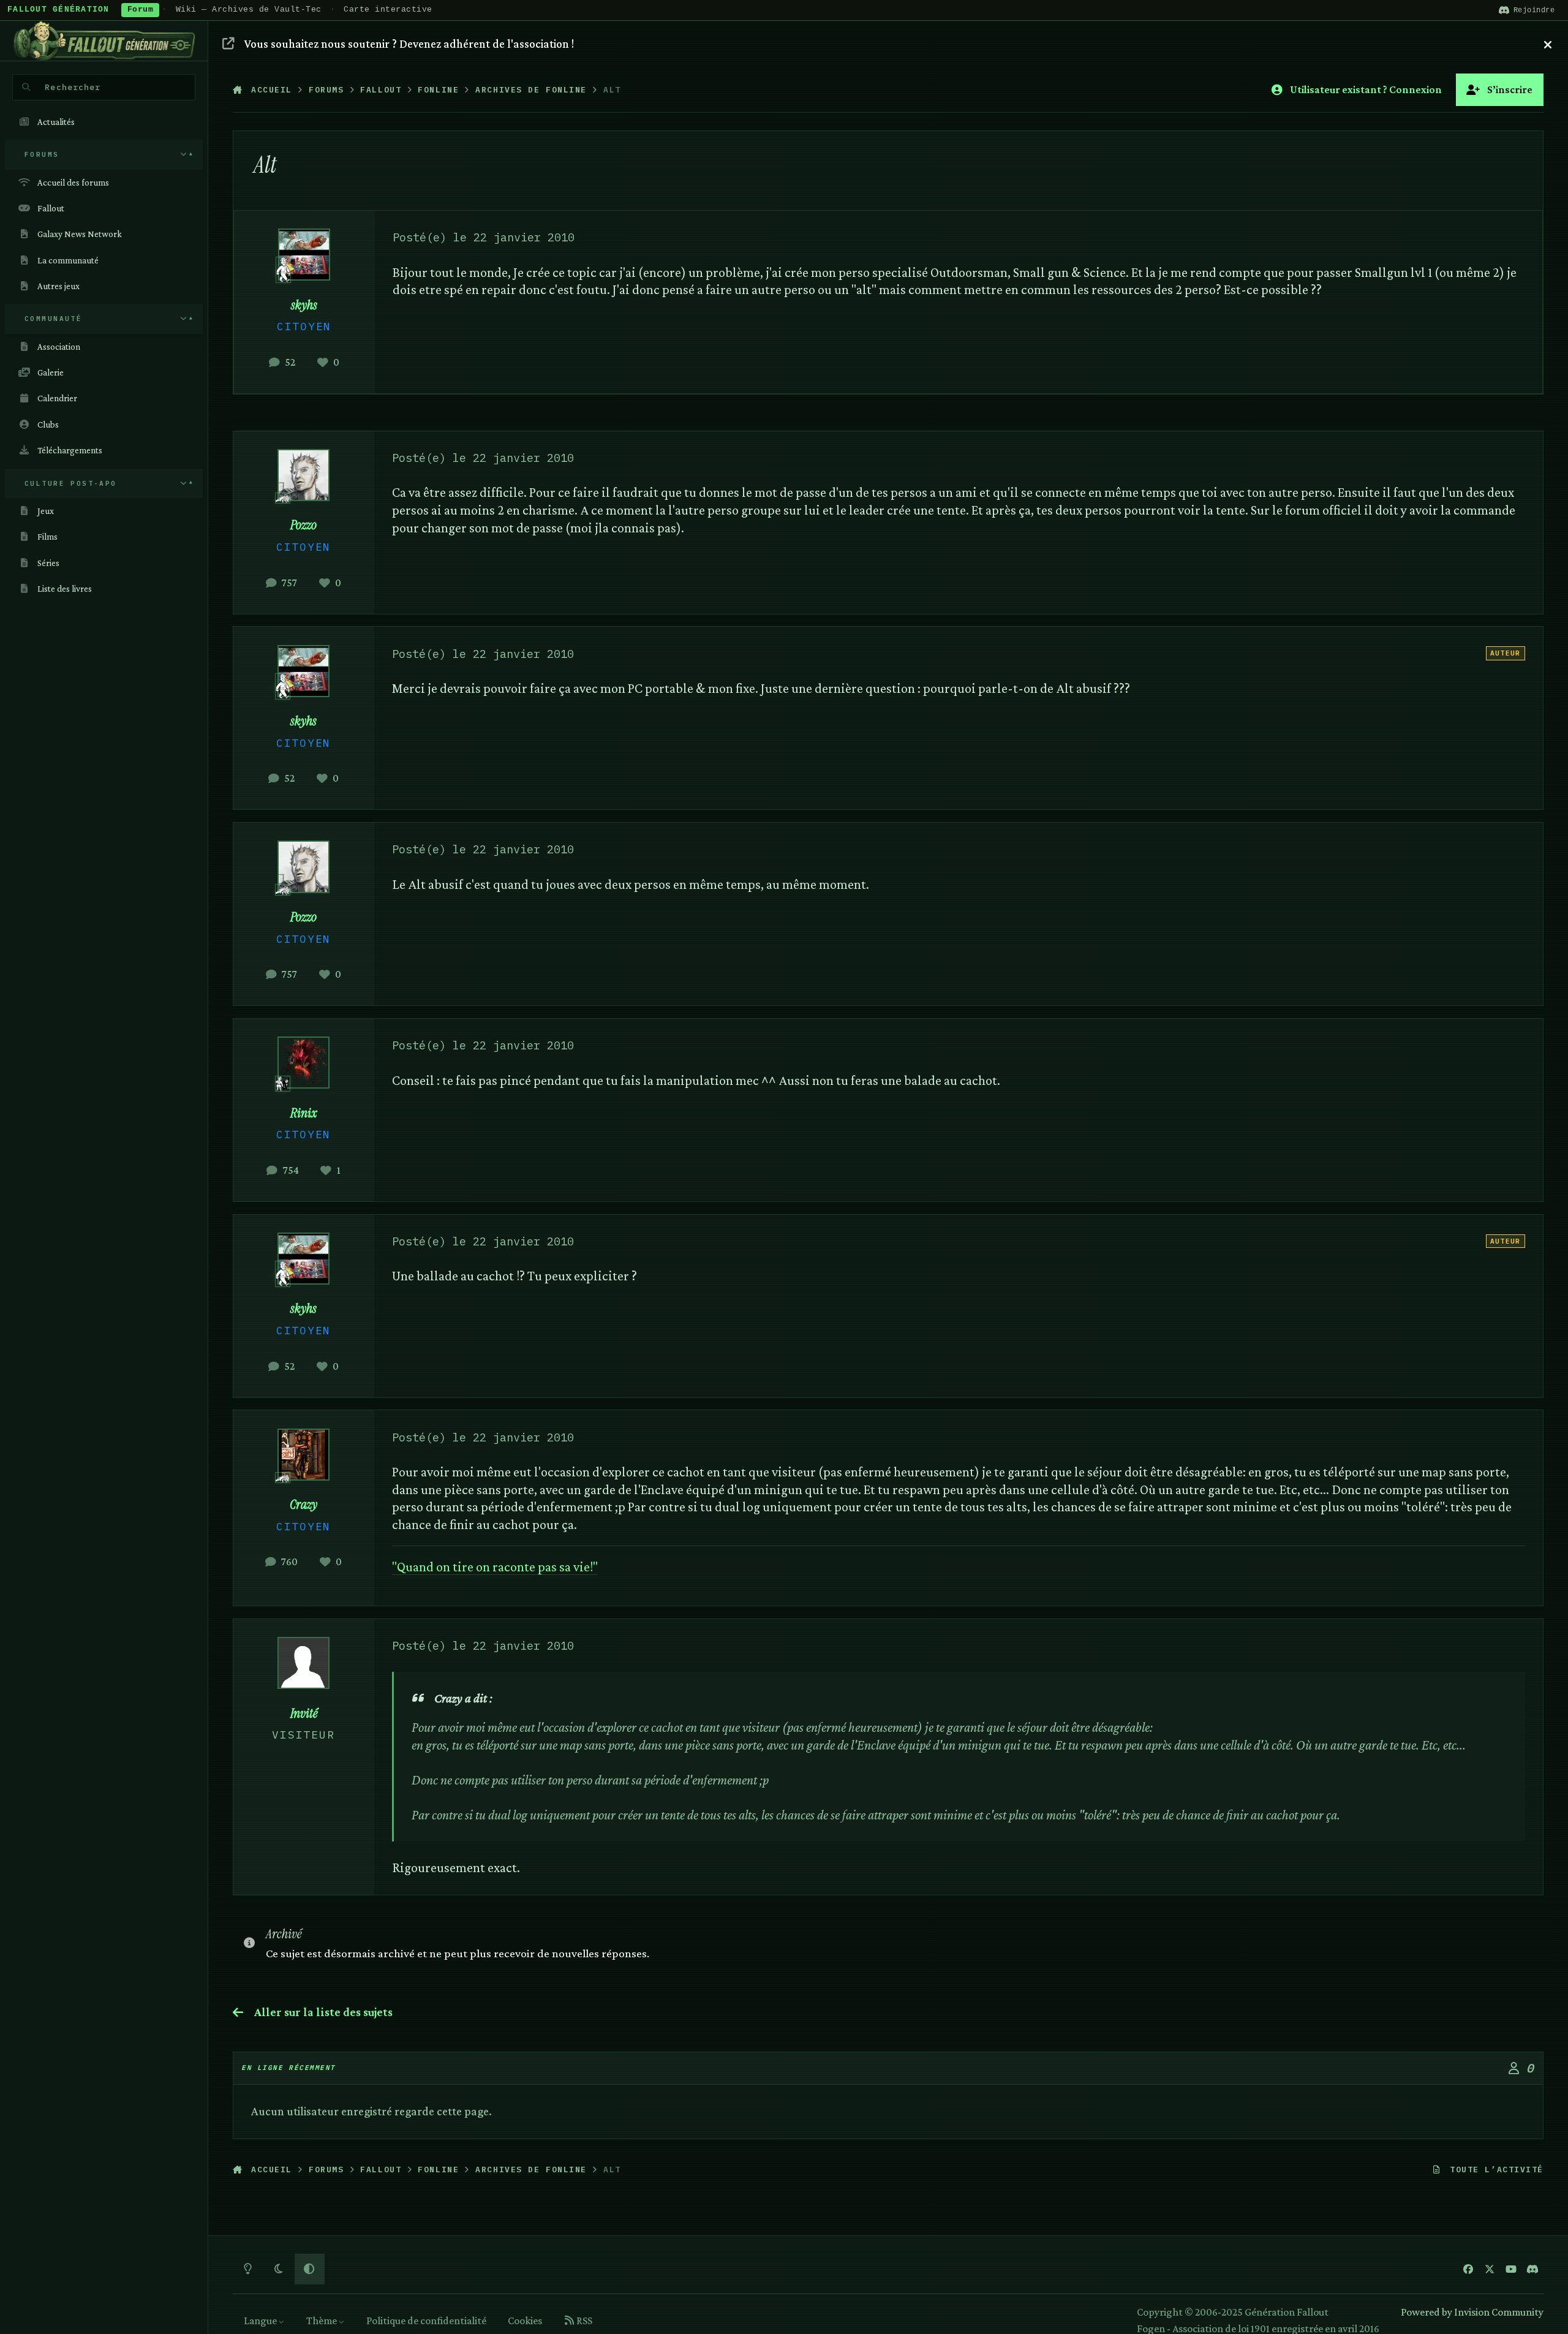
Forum (141, 10)
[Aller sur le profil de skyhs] (304, 255)
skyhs (304, 305)
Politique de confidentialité (426, 2321)
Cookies (525, 2321)
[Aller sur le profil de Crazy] (303, 1455)
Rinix (304, 1113)
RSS (583, 2321)
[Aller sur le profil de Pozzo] (303, 475)
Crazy (303, 1505)
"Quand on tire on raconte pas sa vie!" (495, 1567)
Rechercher (73, 87)
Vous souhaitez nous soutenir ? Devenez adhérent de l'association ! (409, 43)
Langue (261, 2321)
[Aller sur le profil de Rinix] (303, 1063)
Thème (322, 2321)
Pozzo (303, 525)
